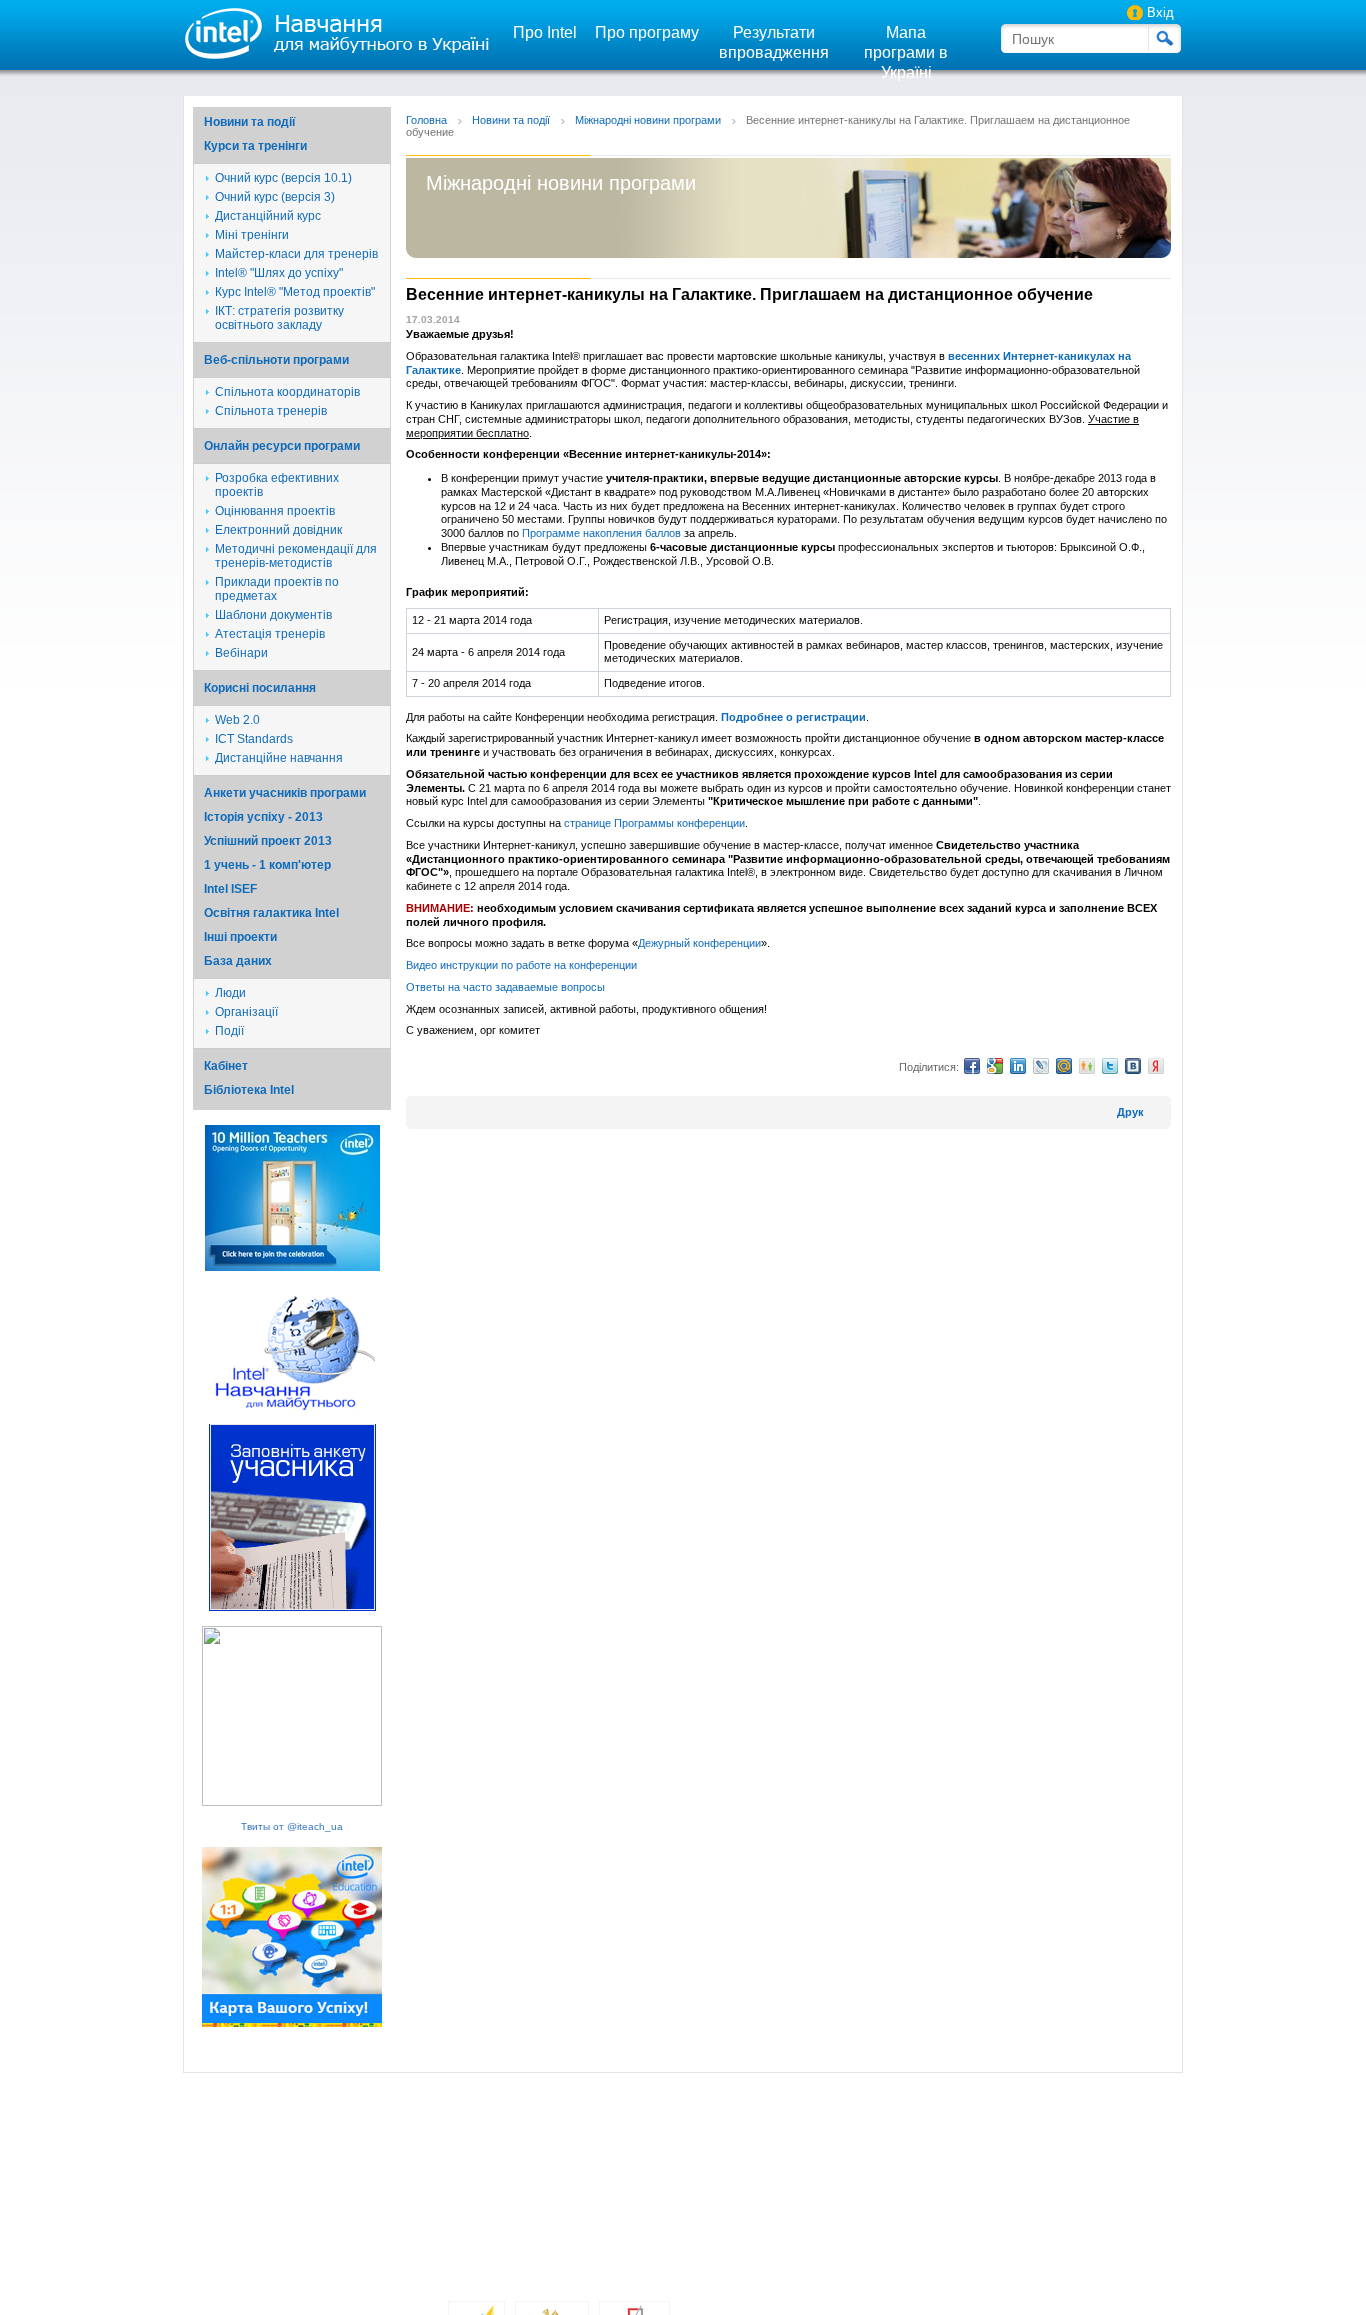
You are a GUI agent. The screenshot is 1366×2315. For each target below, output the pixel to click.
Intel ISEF (230, 889)
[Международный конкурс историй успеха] (292, 1267)
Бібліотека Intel (249, 1090)
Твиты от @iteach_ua (292, 1826)
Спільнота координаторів (287, 392)
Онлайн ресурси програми (282, 446)
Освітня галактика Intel (271, 913)
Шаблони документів (273, 615)
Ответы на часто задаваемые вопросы (505, 987)
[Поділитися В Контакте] (1133, 1066)
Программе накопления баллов (601, 533)
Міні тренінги (252, 235)
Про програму (647, 32)
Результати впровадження (774, 42)
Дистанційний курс (268, 216)
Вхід (1160, 12)
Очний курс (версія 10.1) (283, 178)
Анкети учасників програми (285, 793)
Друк (1130, 1112)
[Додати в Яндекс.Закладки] (1156, 1066)
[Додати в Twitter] (1110, 1066)
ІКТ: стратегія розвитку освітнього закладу (279, 318)
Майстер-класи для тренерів (296, 254)
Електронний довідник (278, 530)
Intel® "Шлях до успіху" (279, 273)
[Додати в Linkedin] (1018, 1066)
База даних (238, 961)
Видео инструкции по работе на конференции (521, 965)
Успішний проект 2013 (268, 841)
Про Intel (545, 32)
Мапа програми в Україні (906, 52)
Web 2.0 (237, 720)
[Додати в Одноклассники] (1087, 1066)
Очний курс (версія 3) (275, 197)
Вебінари (241, 653)
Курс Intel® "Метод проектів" (295, 292)
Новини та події (249, 122)
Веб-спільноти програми (276, 360)
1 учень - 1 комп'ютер (267, 865)
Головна (426, 120)
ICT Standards (254, 739)
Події (229, 1031)
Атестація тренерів (270, 634)
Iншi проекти (240, 937)
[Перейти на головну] (332, 32)
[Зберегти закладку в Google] (995, 1066)
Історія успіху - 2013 (263, 817)
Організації (246, 1012)
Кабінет (226, 1066)
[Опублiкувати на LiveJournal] (1041, 1066)
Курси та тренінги (255, 146)
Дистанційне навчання (279, 758)
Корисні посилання (260, 688)
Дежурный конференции (699, 943)
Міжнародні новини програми (648, 120)
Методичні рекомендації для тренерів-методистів (296, 556)
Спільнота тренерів (271, 411)
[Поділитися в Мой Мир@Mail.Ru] (1064, 1066)
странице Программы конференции (654, 823)
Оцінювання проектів (275, 511)
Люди (230, 993)
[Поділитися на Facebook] (972, 1066)
